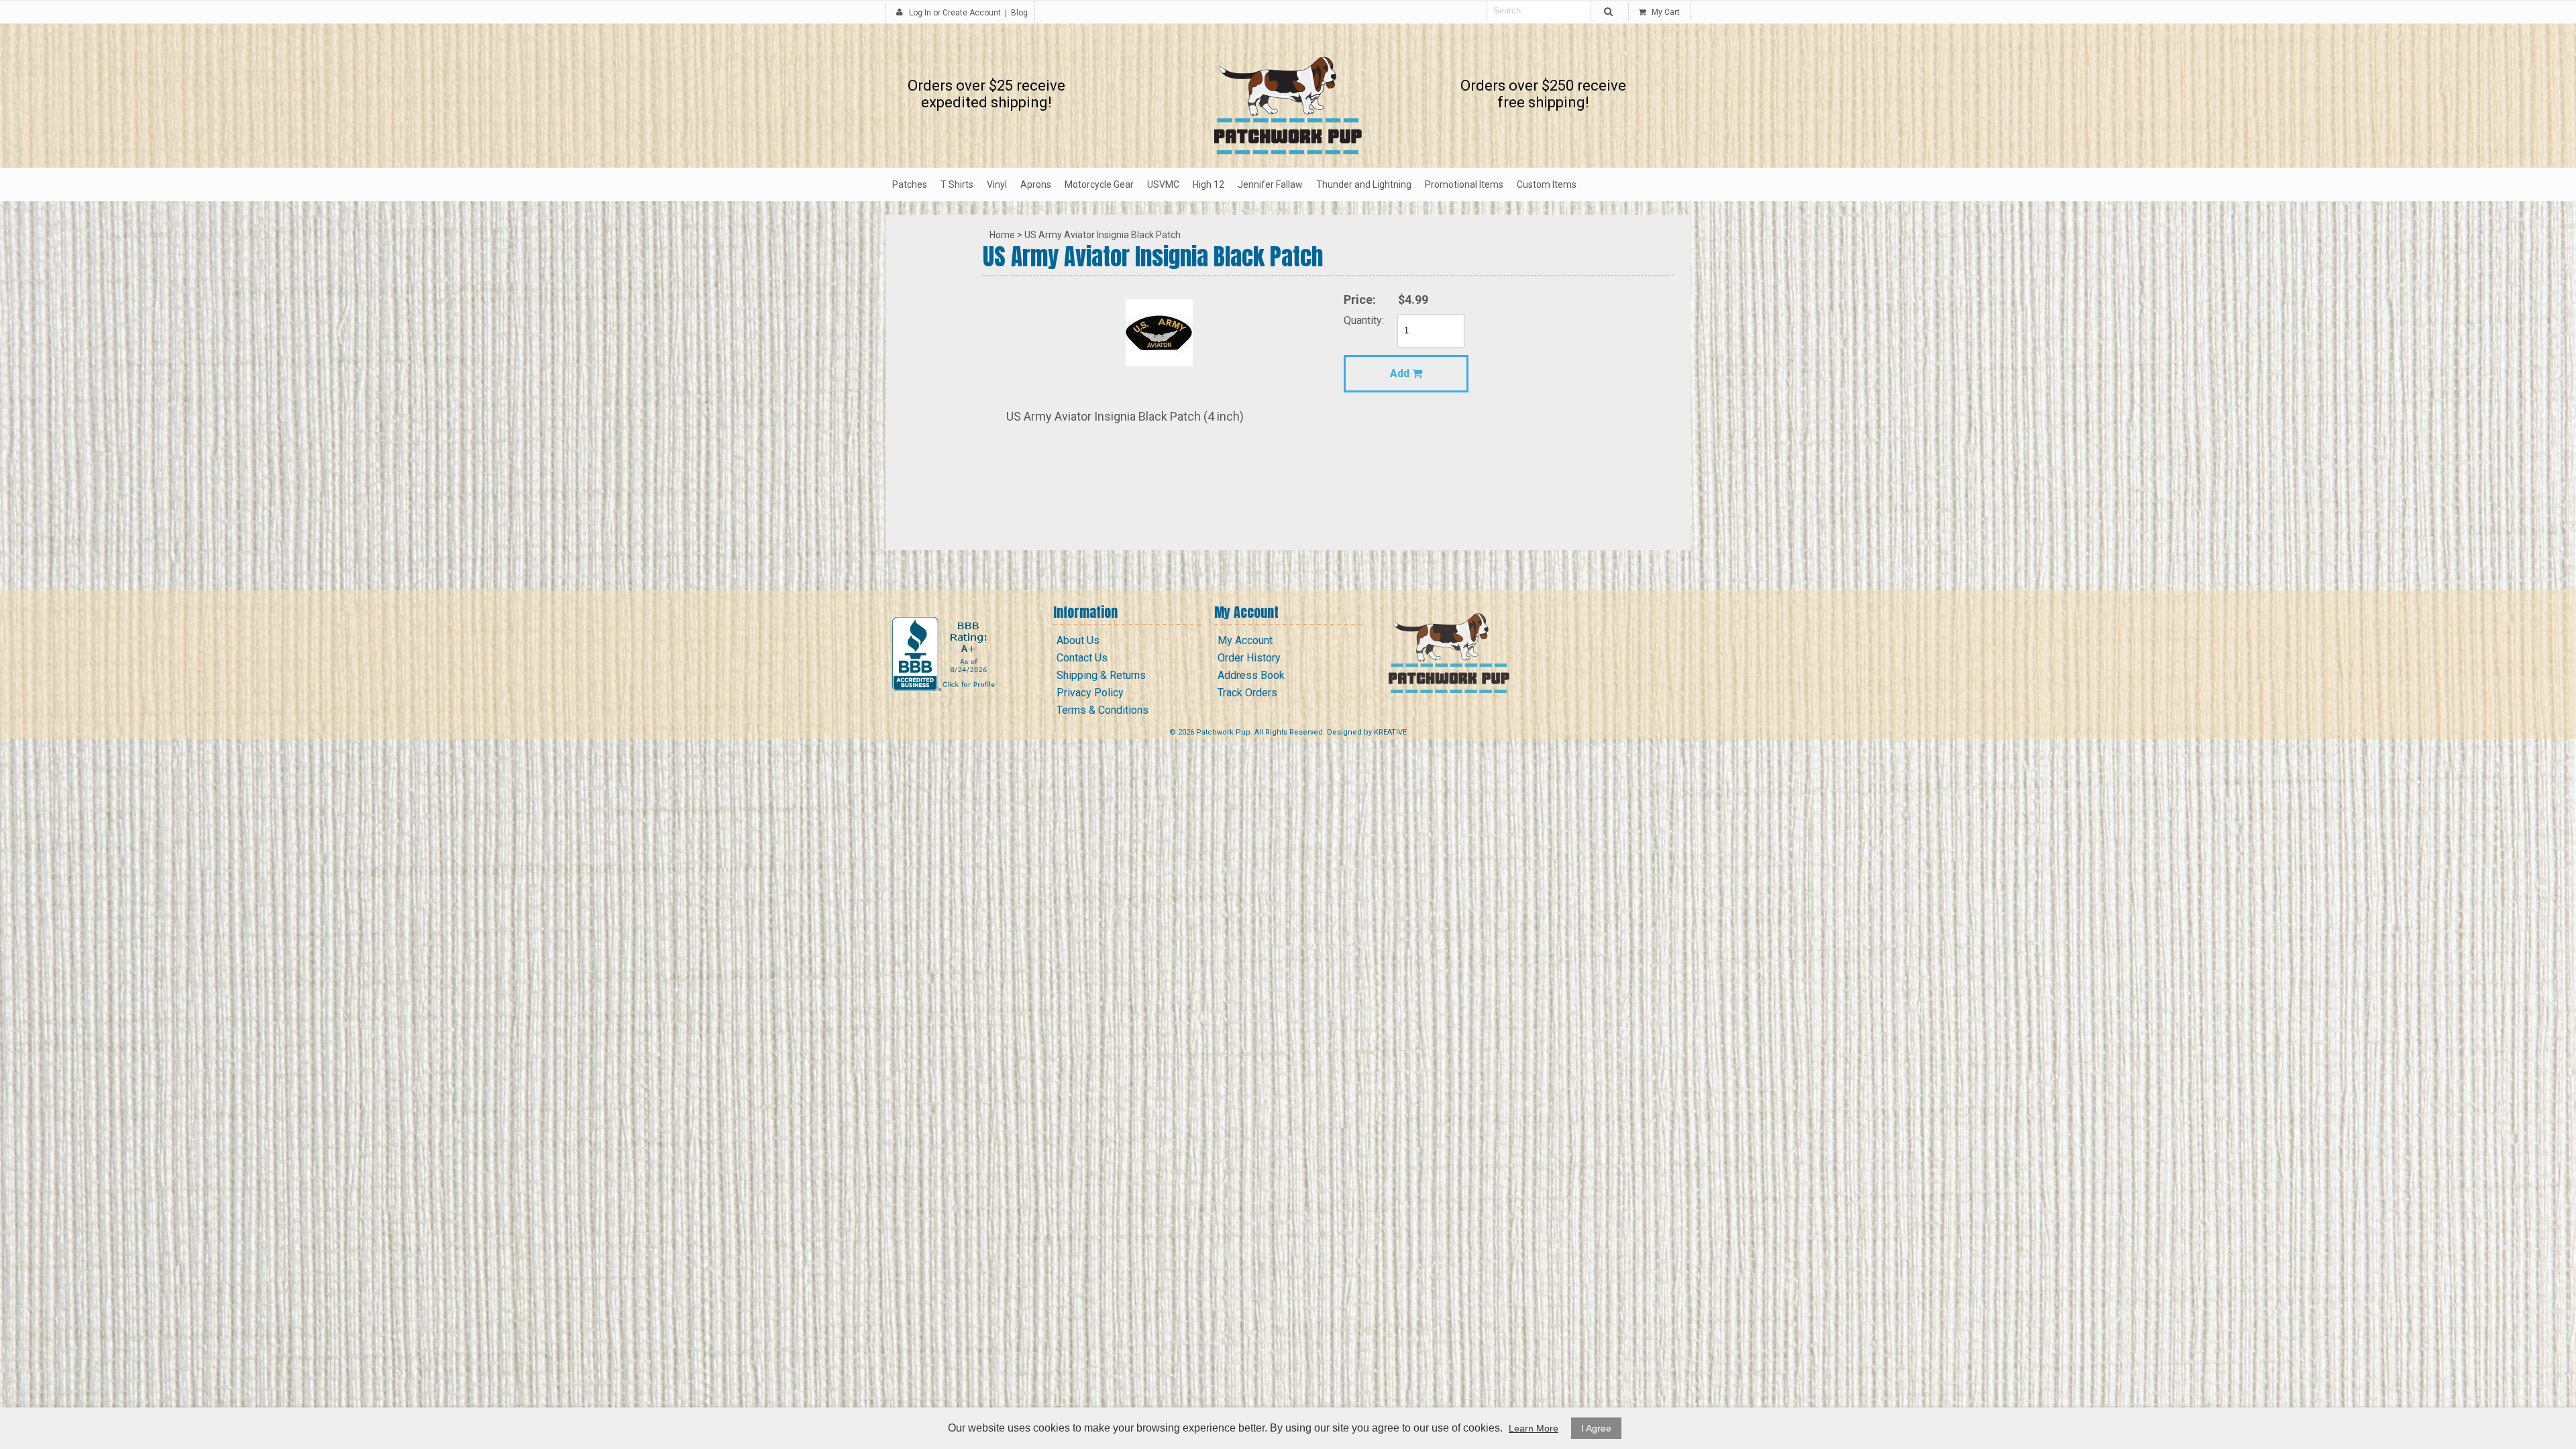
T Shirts (957, 184)
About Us (1078, 640)
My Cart (1665, 12)
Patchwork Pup (1223, 732)
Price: (1360, 300)
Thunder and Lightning (1364, 184)
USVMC (1163, 184)
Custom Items (1547, 184)
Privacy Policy (1090, 693)
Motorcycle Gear (1099, 184)
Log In (920, 13)
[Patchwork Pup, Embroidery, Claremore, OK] (945, 654)
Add (1401, 373)
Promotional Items (1464, 184)
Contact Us (1082, 658)
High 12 (1209, 184)
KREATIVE (1390, 732)
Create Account (972, 13)
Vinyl (997, 184)
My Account (1245, 640)
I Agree (1596, 1428)
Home (1002, 235)
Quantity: (1364, 320)
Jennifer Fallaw (1270, 184)
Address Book (1251, 675)
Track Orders (1247, 693)
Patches (910, 184)
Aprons (1036, 184)
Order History (1249, 658)
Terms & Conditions (1103, 710)
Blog (1019, 13)
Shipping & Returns (1101, 675)
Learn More (1534, 1428)
